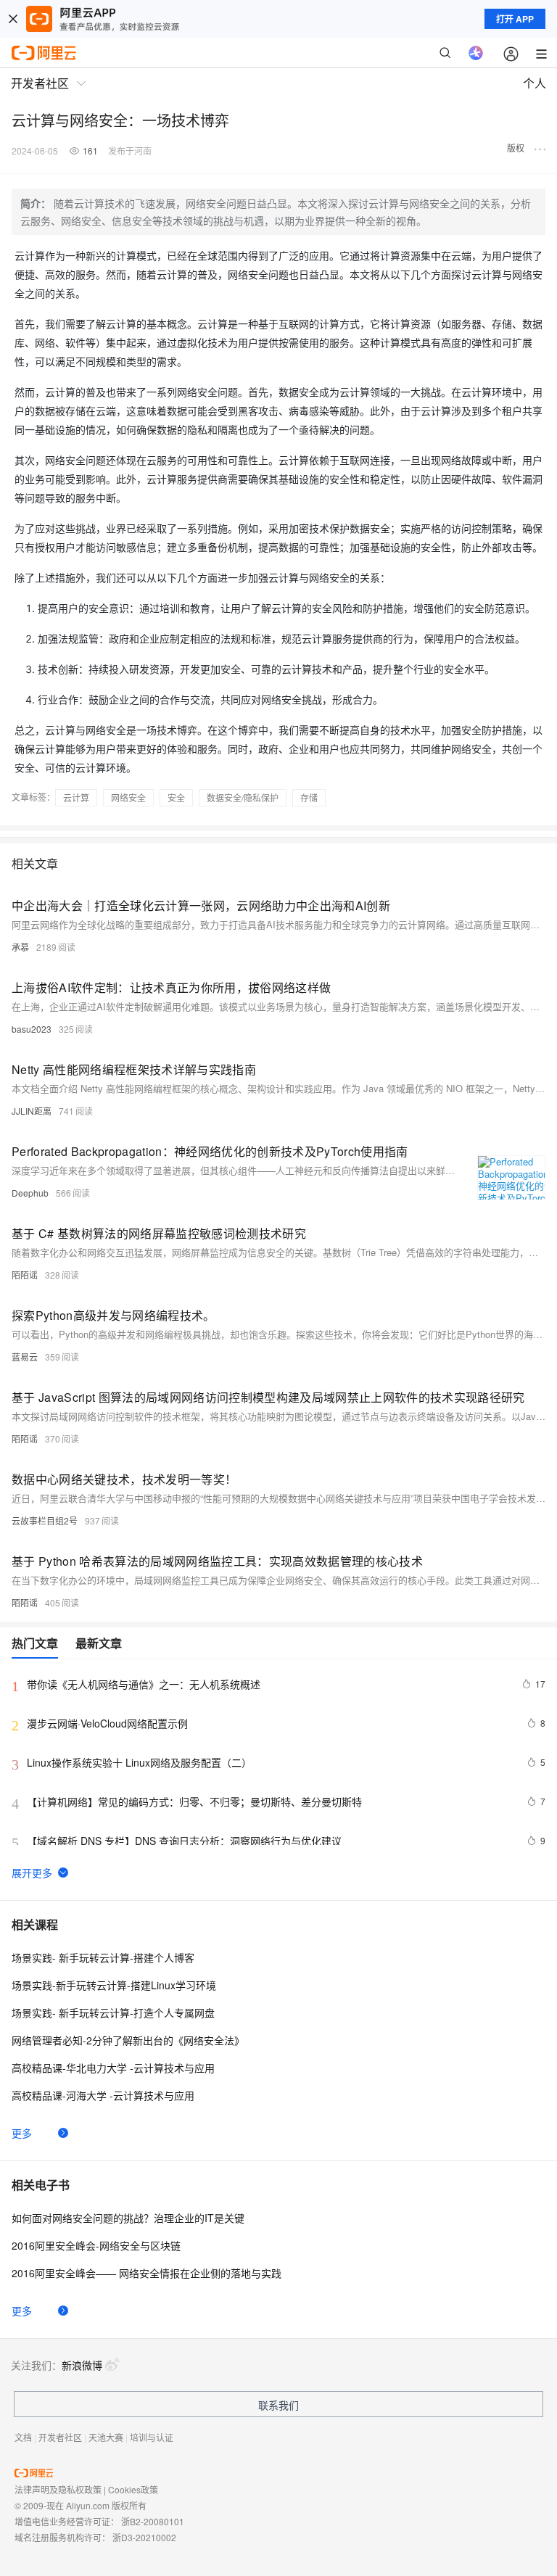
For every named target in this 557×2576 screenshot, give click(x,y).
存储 (309, 797)
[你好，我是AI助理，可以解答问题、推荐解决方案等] (476, 53)
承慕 (20, 947)
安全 (176, 797)
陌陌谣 (25, 1275)
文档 (23, 2437)
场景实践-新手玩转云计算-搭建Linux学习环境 (114, 1985)
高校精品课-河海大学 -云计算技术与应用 (103, 2095)
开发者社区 (60, 2437)
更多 (22, 2133)
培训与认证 (152, 2437)
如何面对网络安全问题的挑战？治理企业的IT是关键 (128, 2218)
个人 (535, 83)
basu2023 (32, 1029)
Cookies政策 (133, 2489)
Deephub (30, 1193)
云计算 (76, 797)
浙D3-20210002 (144, 2537)
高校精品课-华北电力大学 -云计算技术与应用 (113, 2068)
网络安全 (128, 797)
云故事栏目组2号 (45, 1520)
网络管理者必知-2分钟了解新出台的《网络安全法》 (128, 2040)
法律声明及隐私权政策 (58, 2489)
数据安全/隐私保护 (243, 797)
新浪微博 (82, 2365)
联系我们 (278, 2405)
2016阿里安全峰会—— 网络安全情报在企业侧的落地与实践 (147, 2273)
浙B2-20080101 (153, 2521)
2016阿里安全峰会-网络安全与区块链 (96, 2245)
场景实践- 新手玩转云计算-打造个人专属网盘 (113, 2012)
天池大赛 (106, 2437)
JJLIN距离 (32, 1111)
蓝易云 (25, 1357)
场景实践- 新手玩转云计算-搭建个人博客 (103, 1957)
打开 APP (515, 19)
